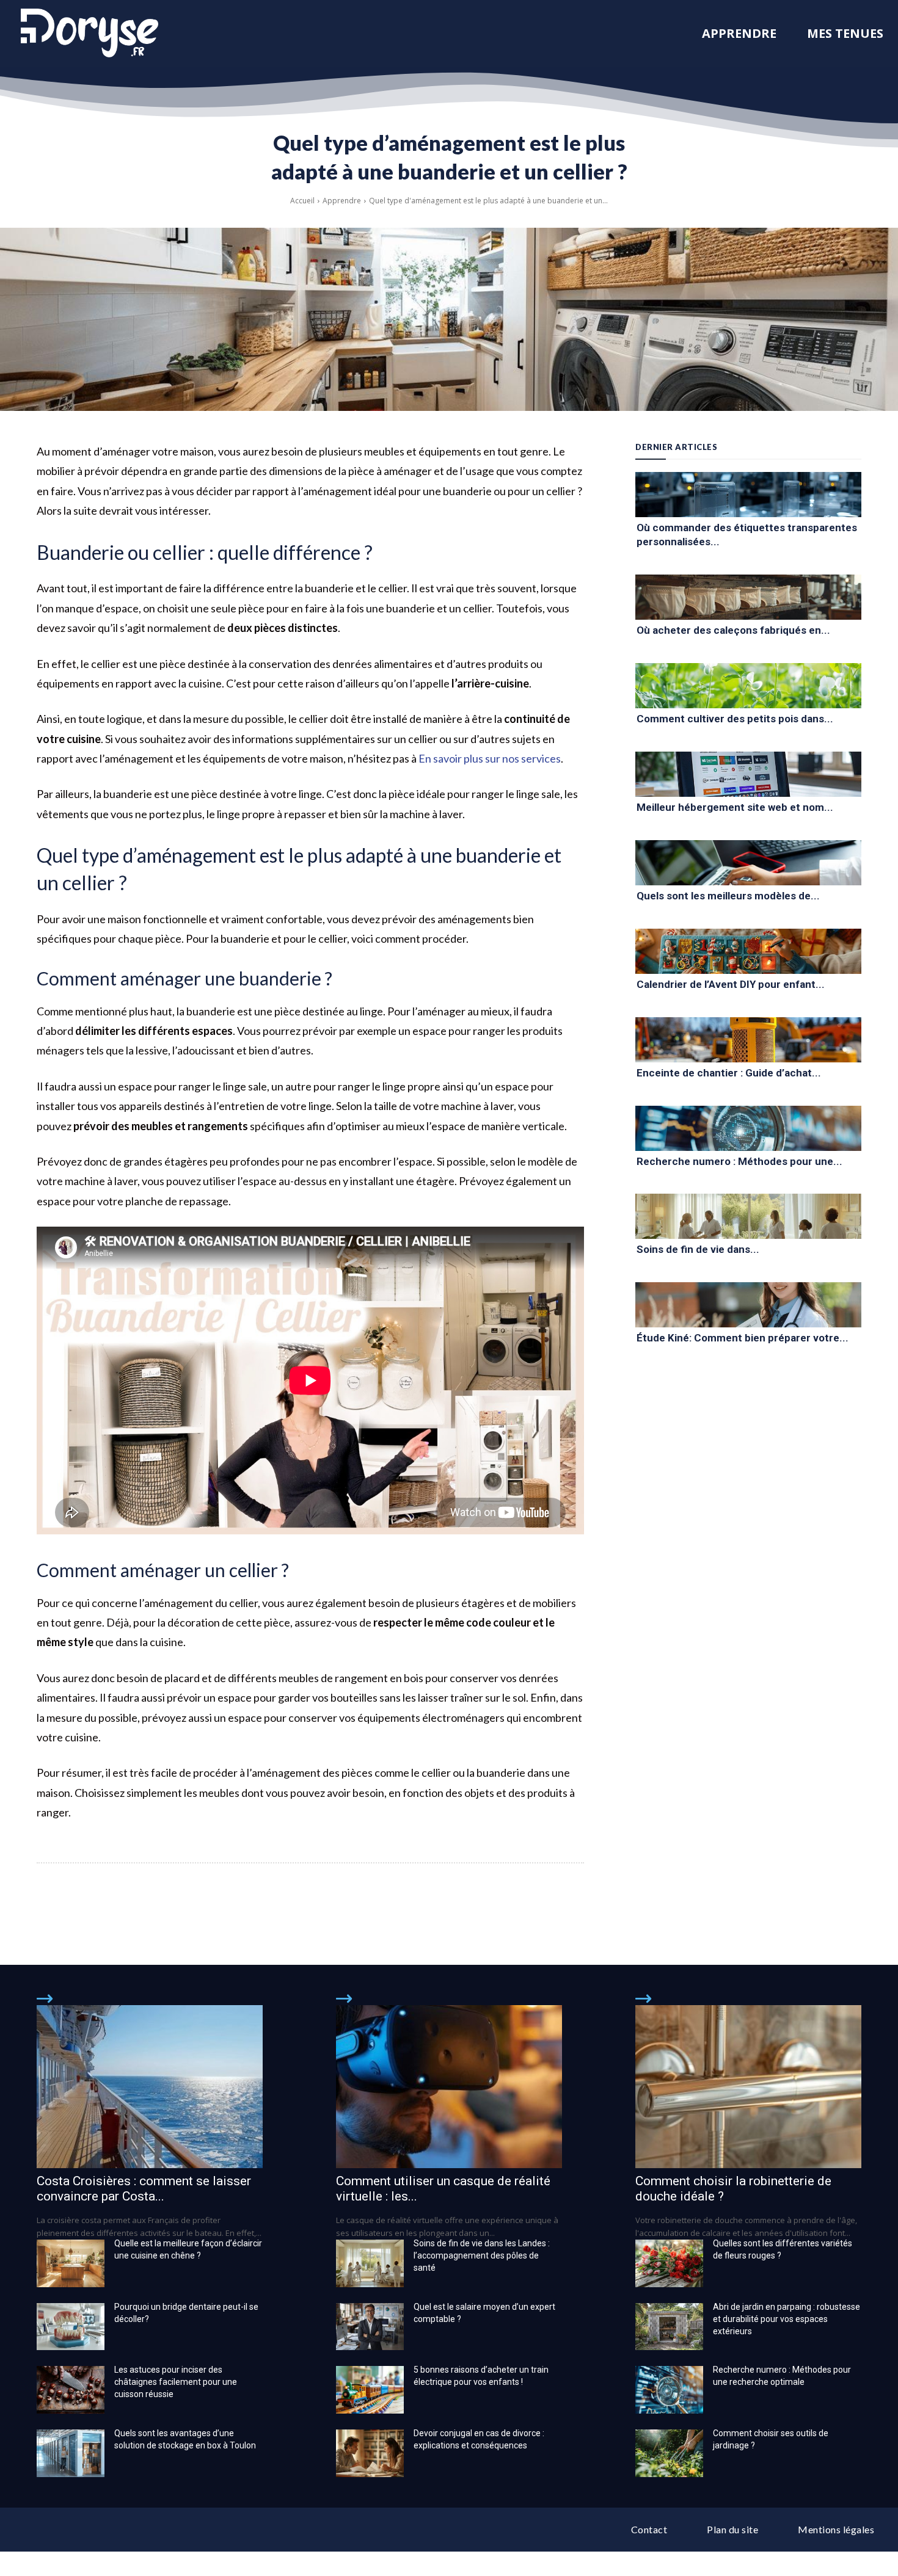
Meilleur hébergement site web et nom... (735, 807)
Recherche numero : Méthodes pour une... (739, 1161)
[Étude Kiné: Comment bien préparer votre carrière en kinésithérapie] (748, 1305)
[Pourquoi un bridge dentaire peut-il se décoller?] (71, 2327)
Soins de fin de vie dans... (698, 1249)
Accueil (302, 201)
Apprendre (342, 201)
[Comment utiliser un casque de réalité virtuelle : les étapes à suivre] (449, 2086)
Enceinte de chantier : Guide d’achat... (729, 1073)
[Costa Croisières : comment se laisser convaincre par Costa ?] (150, 2086)
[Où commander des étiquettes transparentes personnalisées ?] (748, 495)
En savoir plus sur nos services (490, 758)
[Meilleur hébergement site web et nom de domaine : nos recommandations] (748, 774)
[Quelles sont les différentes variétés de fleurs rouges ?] (669, 2263)
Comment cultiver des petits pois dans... (735, 719)
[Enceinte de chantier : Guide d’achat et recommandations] (748, 1040)
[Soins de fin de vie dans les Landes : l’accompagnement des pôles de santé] (748, 1216)
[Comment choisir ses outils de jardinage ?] (669, 2453)
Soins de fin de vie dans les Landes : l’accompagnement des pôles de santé (482, 2255)
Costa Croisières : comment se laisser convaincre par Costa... (144, 2189)
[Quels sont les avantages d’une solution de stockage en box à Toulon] (71, 2453)
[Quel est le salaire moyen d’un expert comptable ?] (370, 2327)
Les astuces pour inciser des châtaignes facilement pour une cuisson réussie (176, 2382)
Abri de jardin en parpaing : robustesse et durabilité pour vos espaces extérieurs (787, 2319)
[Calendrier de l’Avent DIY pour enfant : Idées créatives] (748, 951)
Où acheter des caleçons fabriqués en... (733, 630)
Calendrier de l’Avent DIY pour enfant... (731, 984)
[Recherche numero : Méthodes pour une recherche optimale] (748, 1128)
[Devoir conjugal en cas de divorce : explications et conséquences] (370, 2453)
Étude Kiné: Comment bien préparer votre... (743, 1338)
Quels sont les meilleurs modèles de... (728, 896)
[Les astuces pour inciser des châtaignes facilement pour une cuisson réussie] (71, 2390)
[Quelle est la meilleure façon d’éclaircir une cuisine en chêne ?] (71, 2263)
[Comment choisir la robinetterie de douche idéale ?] (748, 2086)
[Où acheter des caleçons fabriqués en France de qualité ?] (748, 597)
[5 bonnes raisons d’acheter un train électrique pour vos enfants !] (370, 2390)
